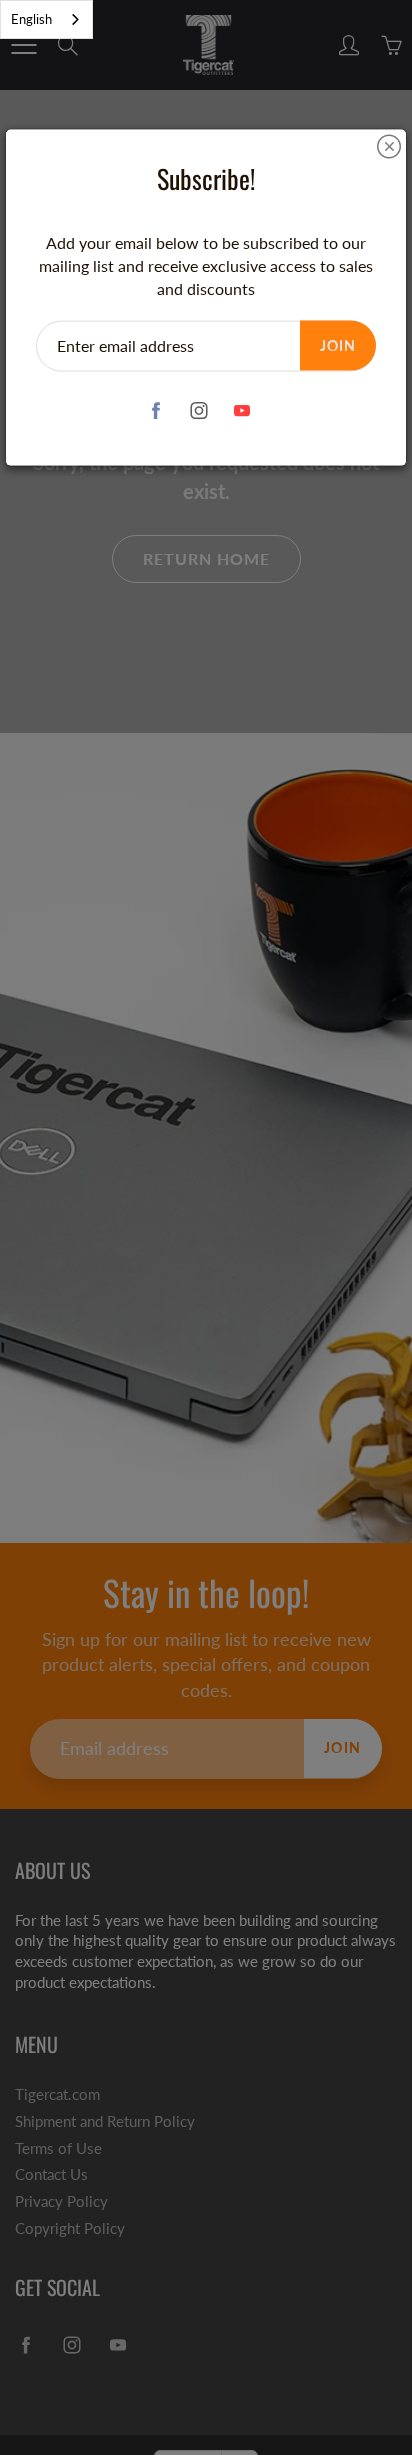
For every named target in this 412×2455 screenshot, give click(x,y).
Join (338, 344)
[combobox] (46, 19)
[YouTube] (242, 410)
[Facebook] (156, 410)
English (31, 19)
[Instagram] (199, 410)
